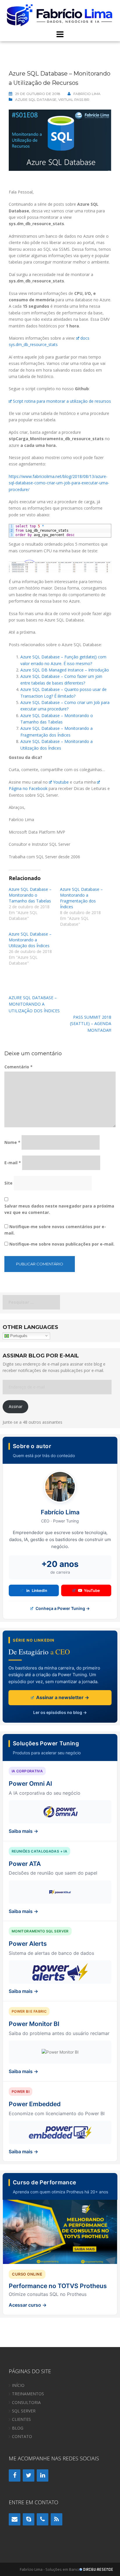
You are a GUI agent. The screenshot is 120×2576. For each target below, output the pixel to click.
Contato (22, 2436)
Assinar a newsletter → (62, 1697)
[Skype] (29, 2519)
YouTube (92, 1590)
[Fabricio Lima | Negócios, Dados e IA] (60, 14)
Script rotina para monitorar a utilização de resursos (62, 401)
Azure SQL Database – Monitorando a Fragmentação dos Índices (81, 898)
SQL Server (24, 2411)
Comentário (18, 1067)
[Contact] (15, 2519)
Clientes (21, 2419)
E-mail (13, 1163)
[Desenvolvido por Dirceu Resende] (97, 2570)
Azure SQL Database (36, 100)
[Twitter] (29, 2475)
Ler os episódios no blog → (60, 1712)
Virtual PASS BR (74, 100)
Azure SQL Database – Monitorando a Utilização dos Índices (30, 940)
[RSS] (57, 2519)
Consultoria (26, 2402)
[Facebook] (15, 2475)
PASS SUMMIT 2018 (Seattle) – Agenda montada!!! (91, 1024)
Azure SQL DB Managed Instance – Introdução (65, 670)
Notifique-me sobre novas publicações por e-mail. (62, 1244)
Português (18, 1336)
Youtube (61, 782)
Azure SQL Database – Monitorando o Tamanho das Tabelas (30, 895)
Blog (18, 2428)
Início (18, 2385)
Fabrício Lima (87, 94)
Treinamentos (28, 2394)
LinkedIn (39, 1590)
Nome (12, 1142)
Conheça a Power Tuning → (62, 1608)
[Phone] (43, 2519)
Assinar (16, 1406)
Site (8, 1183)
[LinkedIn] (43, 2475)
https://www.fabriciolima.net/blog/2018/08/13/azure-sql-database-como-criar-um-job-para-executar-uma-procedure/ (59, 483)
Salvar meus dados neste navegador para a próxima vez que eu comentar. (59, 1209)
